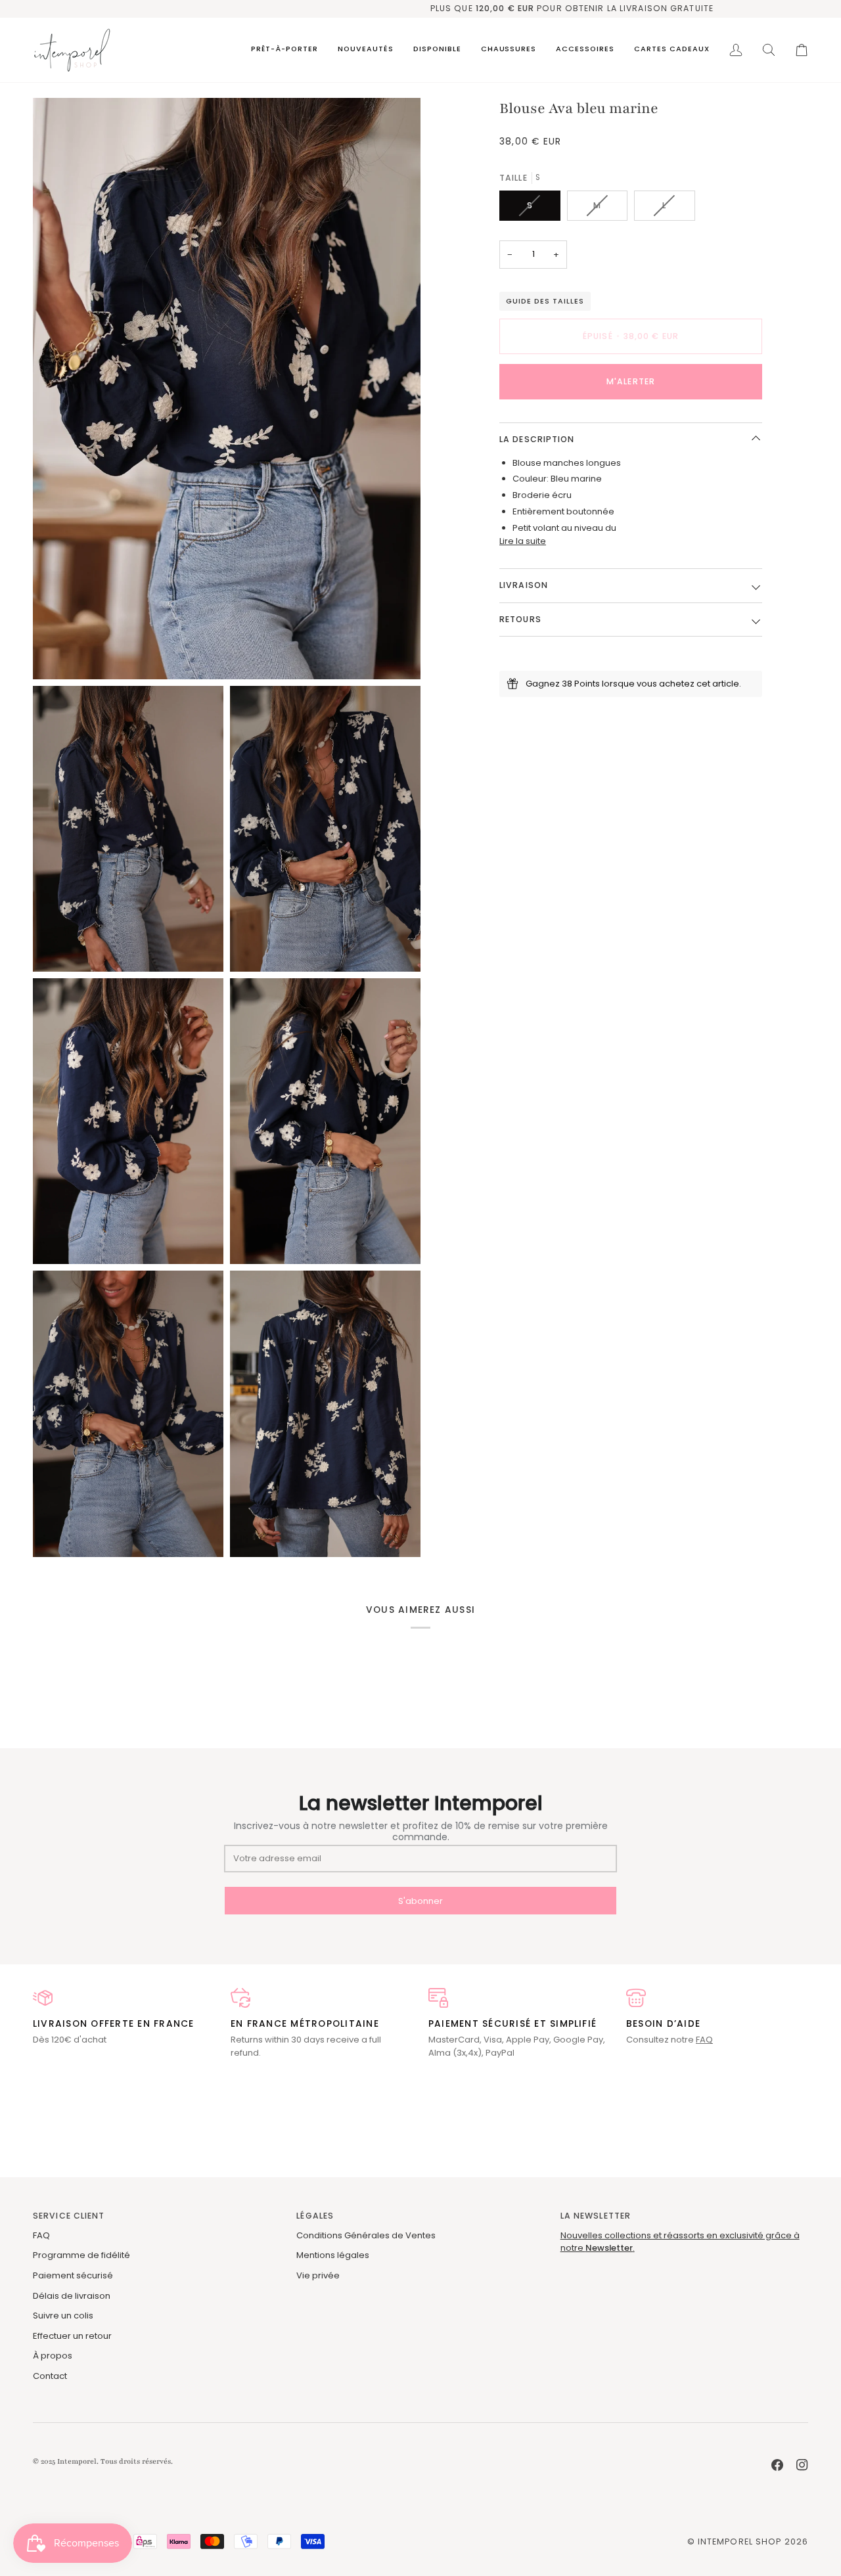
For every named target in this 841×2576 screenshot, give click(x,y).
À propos (53, 2356)
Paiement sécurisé (73, 2275)
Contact (50, 2376)
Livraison (524, 585)
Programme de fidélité (81, 2255)
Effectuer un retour (72, 2336)
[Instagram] (802, 2465)
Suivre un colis (63, 2316)
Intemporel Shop (740, 2542)
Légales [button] (315, 2216)
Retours (520, 619)
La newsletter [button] (596, 2216)
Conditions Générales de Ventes (366, 2235)
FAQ (704, 2040)
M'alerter (631, 381)
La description (537, 439)
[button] (284, 50)
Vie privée (318, 2275)
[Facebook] (777, 2465)
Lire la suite (523, 540)
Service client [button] (69, 2216)
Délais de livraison (72, 2296)
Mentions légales (333, 2255)
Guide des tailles (545, 301)
